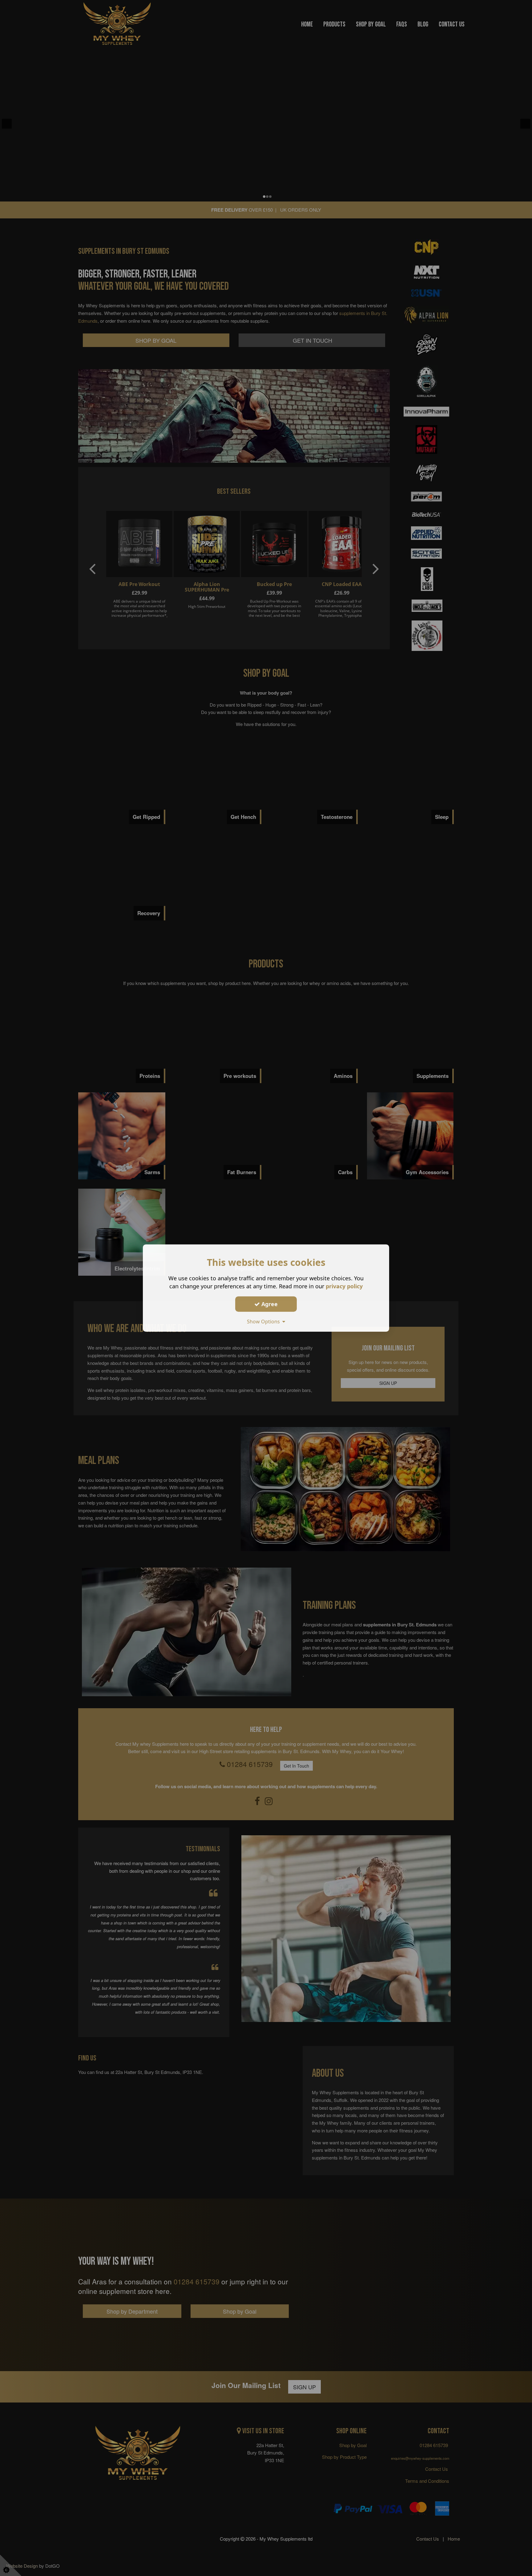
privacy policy (344, 1286)
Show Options (265, 1322)
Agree (269, 1304)
